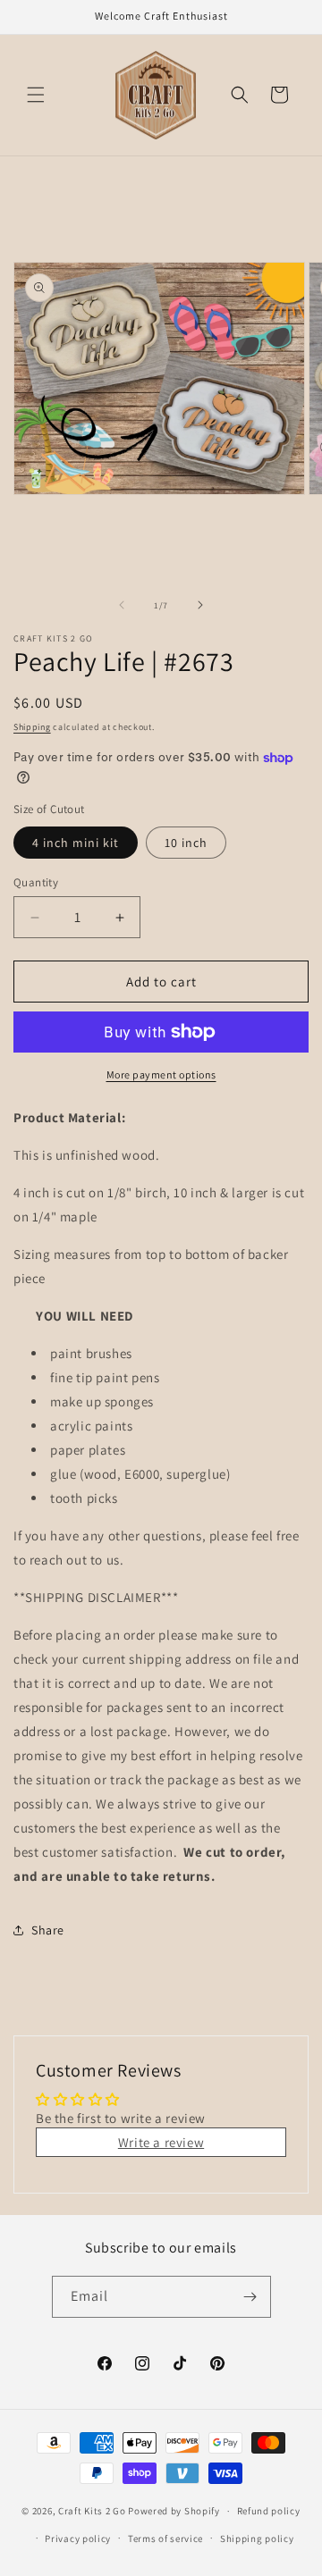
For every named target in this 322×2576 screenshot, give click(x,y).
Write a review (161, 2142)
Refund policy (269, 2511)
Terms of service (165, 2538)
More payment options (161, 1074)
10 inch (186, 843)
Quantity (36, 882)
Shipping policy (257, 2538)
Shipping (32, 727)
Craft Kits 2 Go (92, 2511)
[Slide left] (122, 605)
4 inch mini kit (76, 843)
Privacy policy (78, 2538)
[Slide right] (200, 605)
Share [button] (48, 1930)
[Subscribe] (250, 2297)
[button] (36, 95)
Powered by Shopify (174, 2511)
